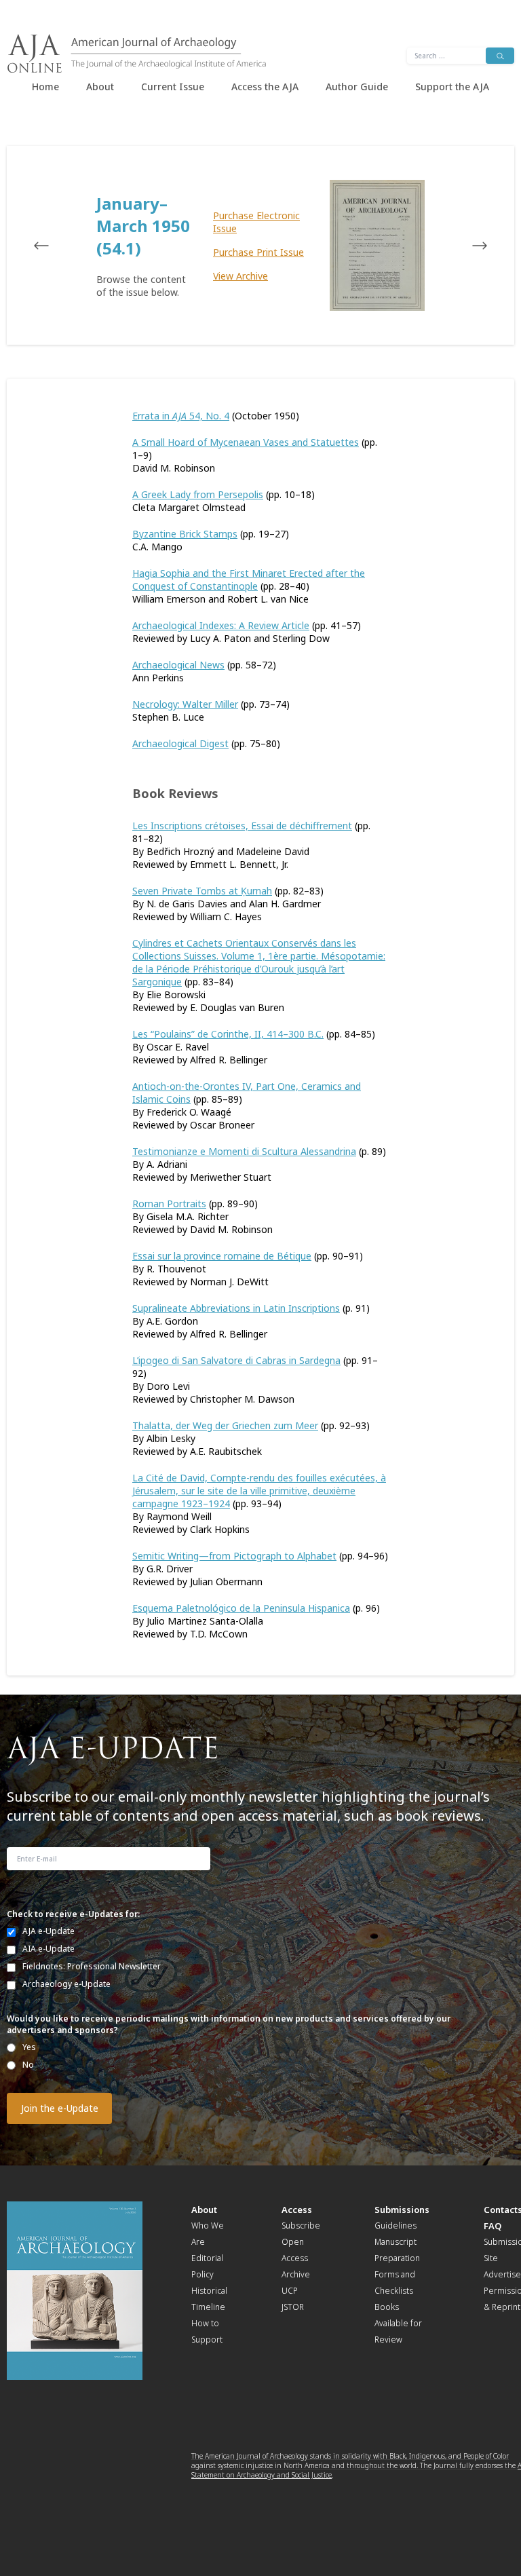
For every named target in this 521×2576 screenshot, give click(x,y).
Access (297, 2210)
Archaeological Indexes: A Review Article (221, 625)
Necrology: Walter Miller (185, 704)
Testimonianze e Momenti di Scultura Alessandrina (244, 1151)
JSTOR (293, 2307)
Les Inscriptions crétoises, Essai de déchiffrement (242, 826)
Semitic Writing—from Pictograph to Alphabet (234, 1556)
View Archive (240, 276)
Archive (296, 2274)
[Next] (467, 246)
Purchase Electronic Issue (256, 222)
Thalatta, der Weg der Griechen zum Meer (225, 1425)
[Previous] (54, 246)
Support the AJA (452, 87)
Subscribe (301, 2225)
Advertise (502, 2274)
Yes (29, 2047)
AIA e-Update (49, 1949)
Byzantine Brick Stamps (185, 534)
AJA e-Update (49, 1931)
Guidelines (395, 2225)
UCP (290, 2291)
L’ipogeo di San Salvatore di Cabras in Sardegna (236, 1360)
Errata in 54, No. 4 (181, 416)
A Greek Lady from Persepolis (198, 494)
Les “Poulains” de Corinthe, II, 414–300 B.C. (228, 1034)
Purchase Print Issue (258, 252)
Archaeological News (178, 665)
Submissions (402, 2210)
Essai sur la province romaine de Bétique (222, 1256)
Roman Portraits (169, 1204)
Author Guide (357, 87)
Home (45, 87)
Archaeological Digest (180, 743)
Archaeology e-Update (66, 1984)
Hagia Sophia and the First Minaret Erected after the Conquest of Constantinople (249, 580)
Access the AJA (265, 87)
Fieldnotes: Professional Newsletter (92, 1966)
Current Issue (173, 87)
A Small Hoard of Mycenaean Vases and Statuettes (246, 442)
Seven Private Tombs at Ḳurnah (202, 891)
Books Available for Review (398, 2323)
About (100, 87)
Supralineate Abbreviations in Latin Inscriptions (236, 1308)
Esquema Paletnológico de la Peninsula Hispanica (241, 1608)
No (28, 2065)
